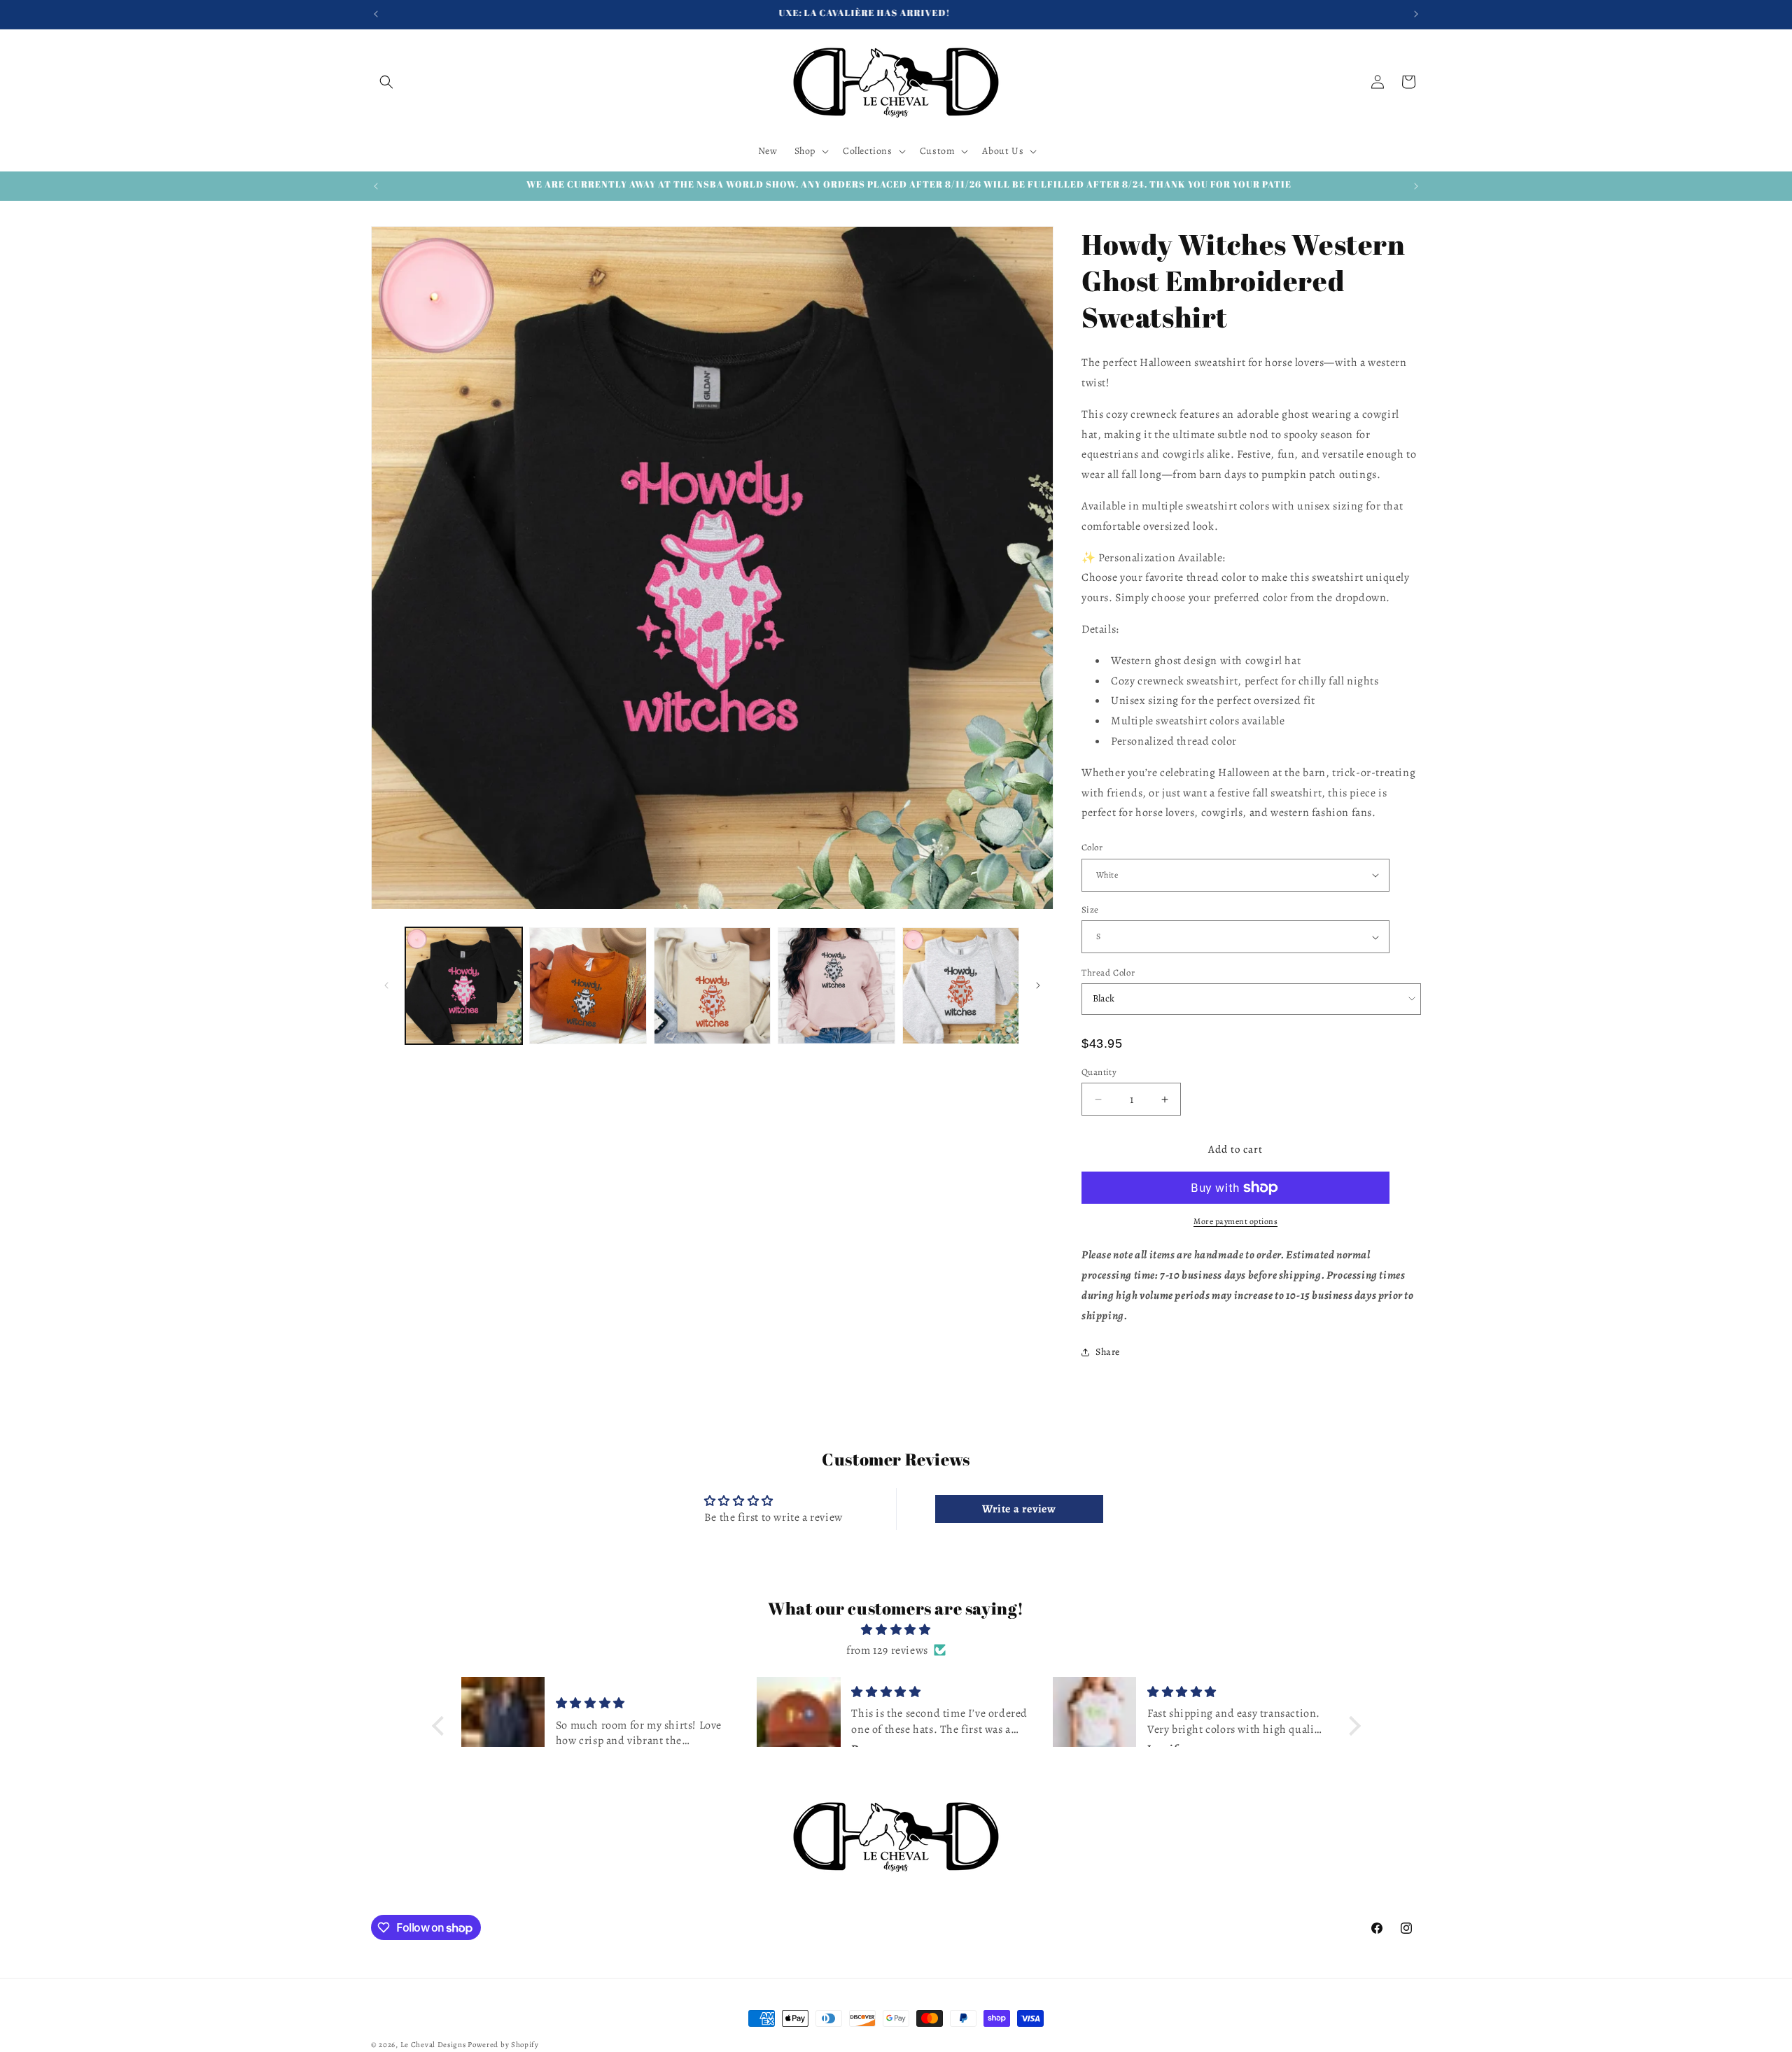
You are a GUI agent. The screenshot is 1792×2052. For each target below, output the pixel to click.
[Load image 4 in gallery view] (836, 986)
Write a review (1019, 1509)
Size (1090, 909)
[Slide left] (386, 985)
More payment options (1235, 1221)
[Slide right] (1038, 985)
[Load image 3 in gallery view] (712, 986)
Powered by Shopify (503, 2045)
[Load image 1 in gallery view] (464, 986)
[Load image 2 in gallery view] (588, 986)
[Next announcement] (1416, 14)
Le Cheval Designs (433, 2045)
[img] (896, 1630)
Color (1092, 847)
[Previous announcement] (376, 14)
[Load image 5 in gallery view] (961, 986)
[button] (386, 82)
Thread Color (1108, 972)
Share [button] (1108, 1352)
